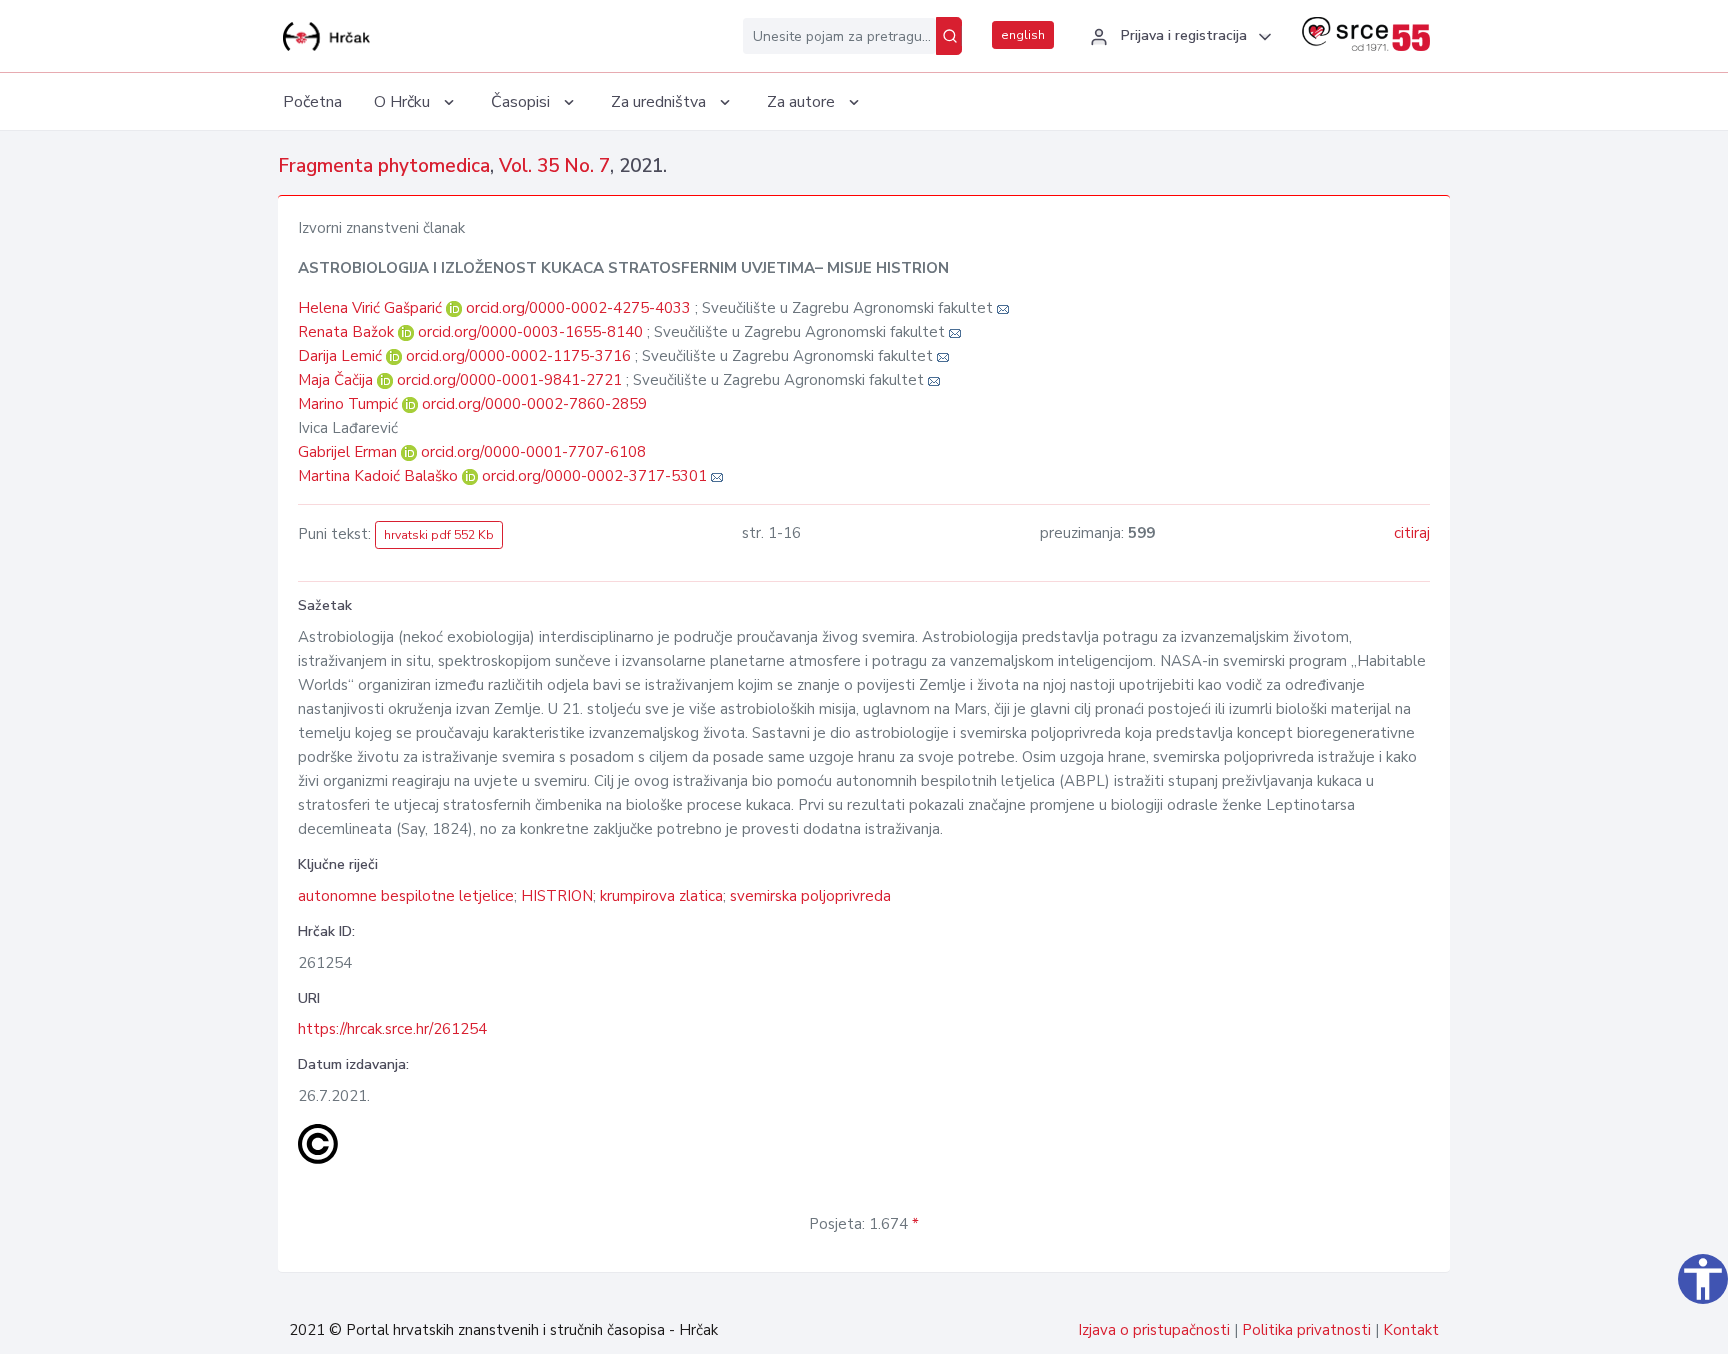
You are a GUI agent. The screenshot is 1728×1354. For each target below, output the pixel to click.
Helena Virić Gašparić (372, 308)
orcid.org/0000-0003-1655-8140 (530, 332)
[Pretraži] (949, 36)
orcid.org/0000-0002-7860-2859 (534, 404)
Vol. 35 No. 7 (554, 166)
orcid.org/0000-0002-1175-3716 (518, 356)
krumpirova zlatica (661, 896)
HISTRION (557, 896)
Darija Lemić (342, 356)
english (1023, 35)
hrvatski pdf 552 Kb (439, 535)
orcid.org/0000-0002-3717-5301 (594, 476)
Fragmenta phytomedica (384, 166)
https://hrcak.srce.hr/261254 (392, 1029)
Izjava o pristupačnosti (1154, 1330)
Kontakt (1411, 1330)
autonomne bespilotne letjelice (406, 896)
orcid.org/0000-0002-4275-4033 (578, 308)
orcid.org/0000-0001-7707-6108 (533, 452)
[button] (1178, 37)
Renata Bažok (348, 332)
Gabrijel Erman (349, 452)
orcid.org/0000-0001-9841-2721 (509, 380)
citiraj (1412, 533)
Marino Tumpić (350, 404)
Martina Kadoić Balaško (380, 476)
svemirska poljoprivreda (810, 896)
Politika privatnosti (1306, 1330)
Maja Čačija (337, 380)
